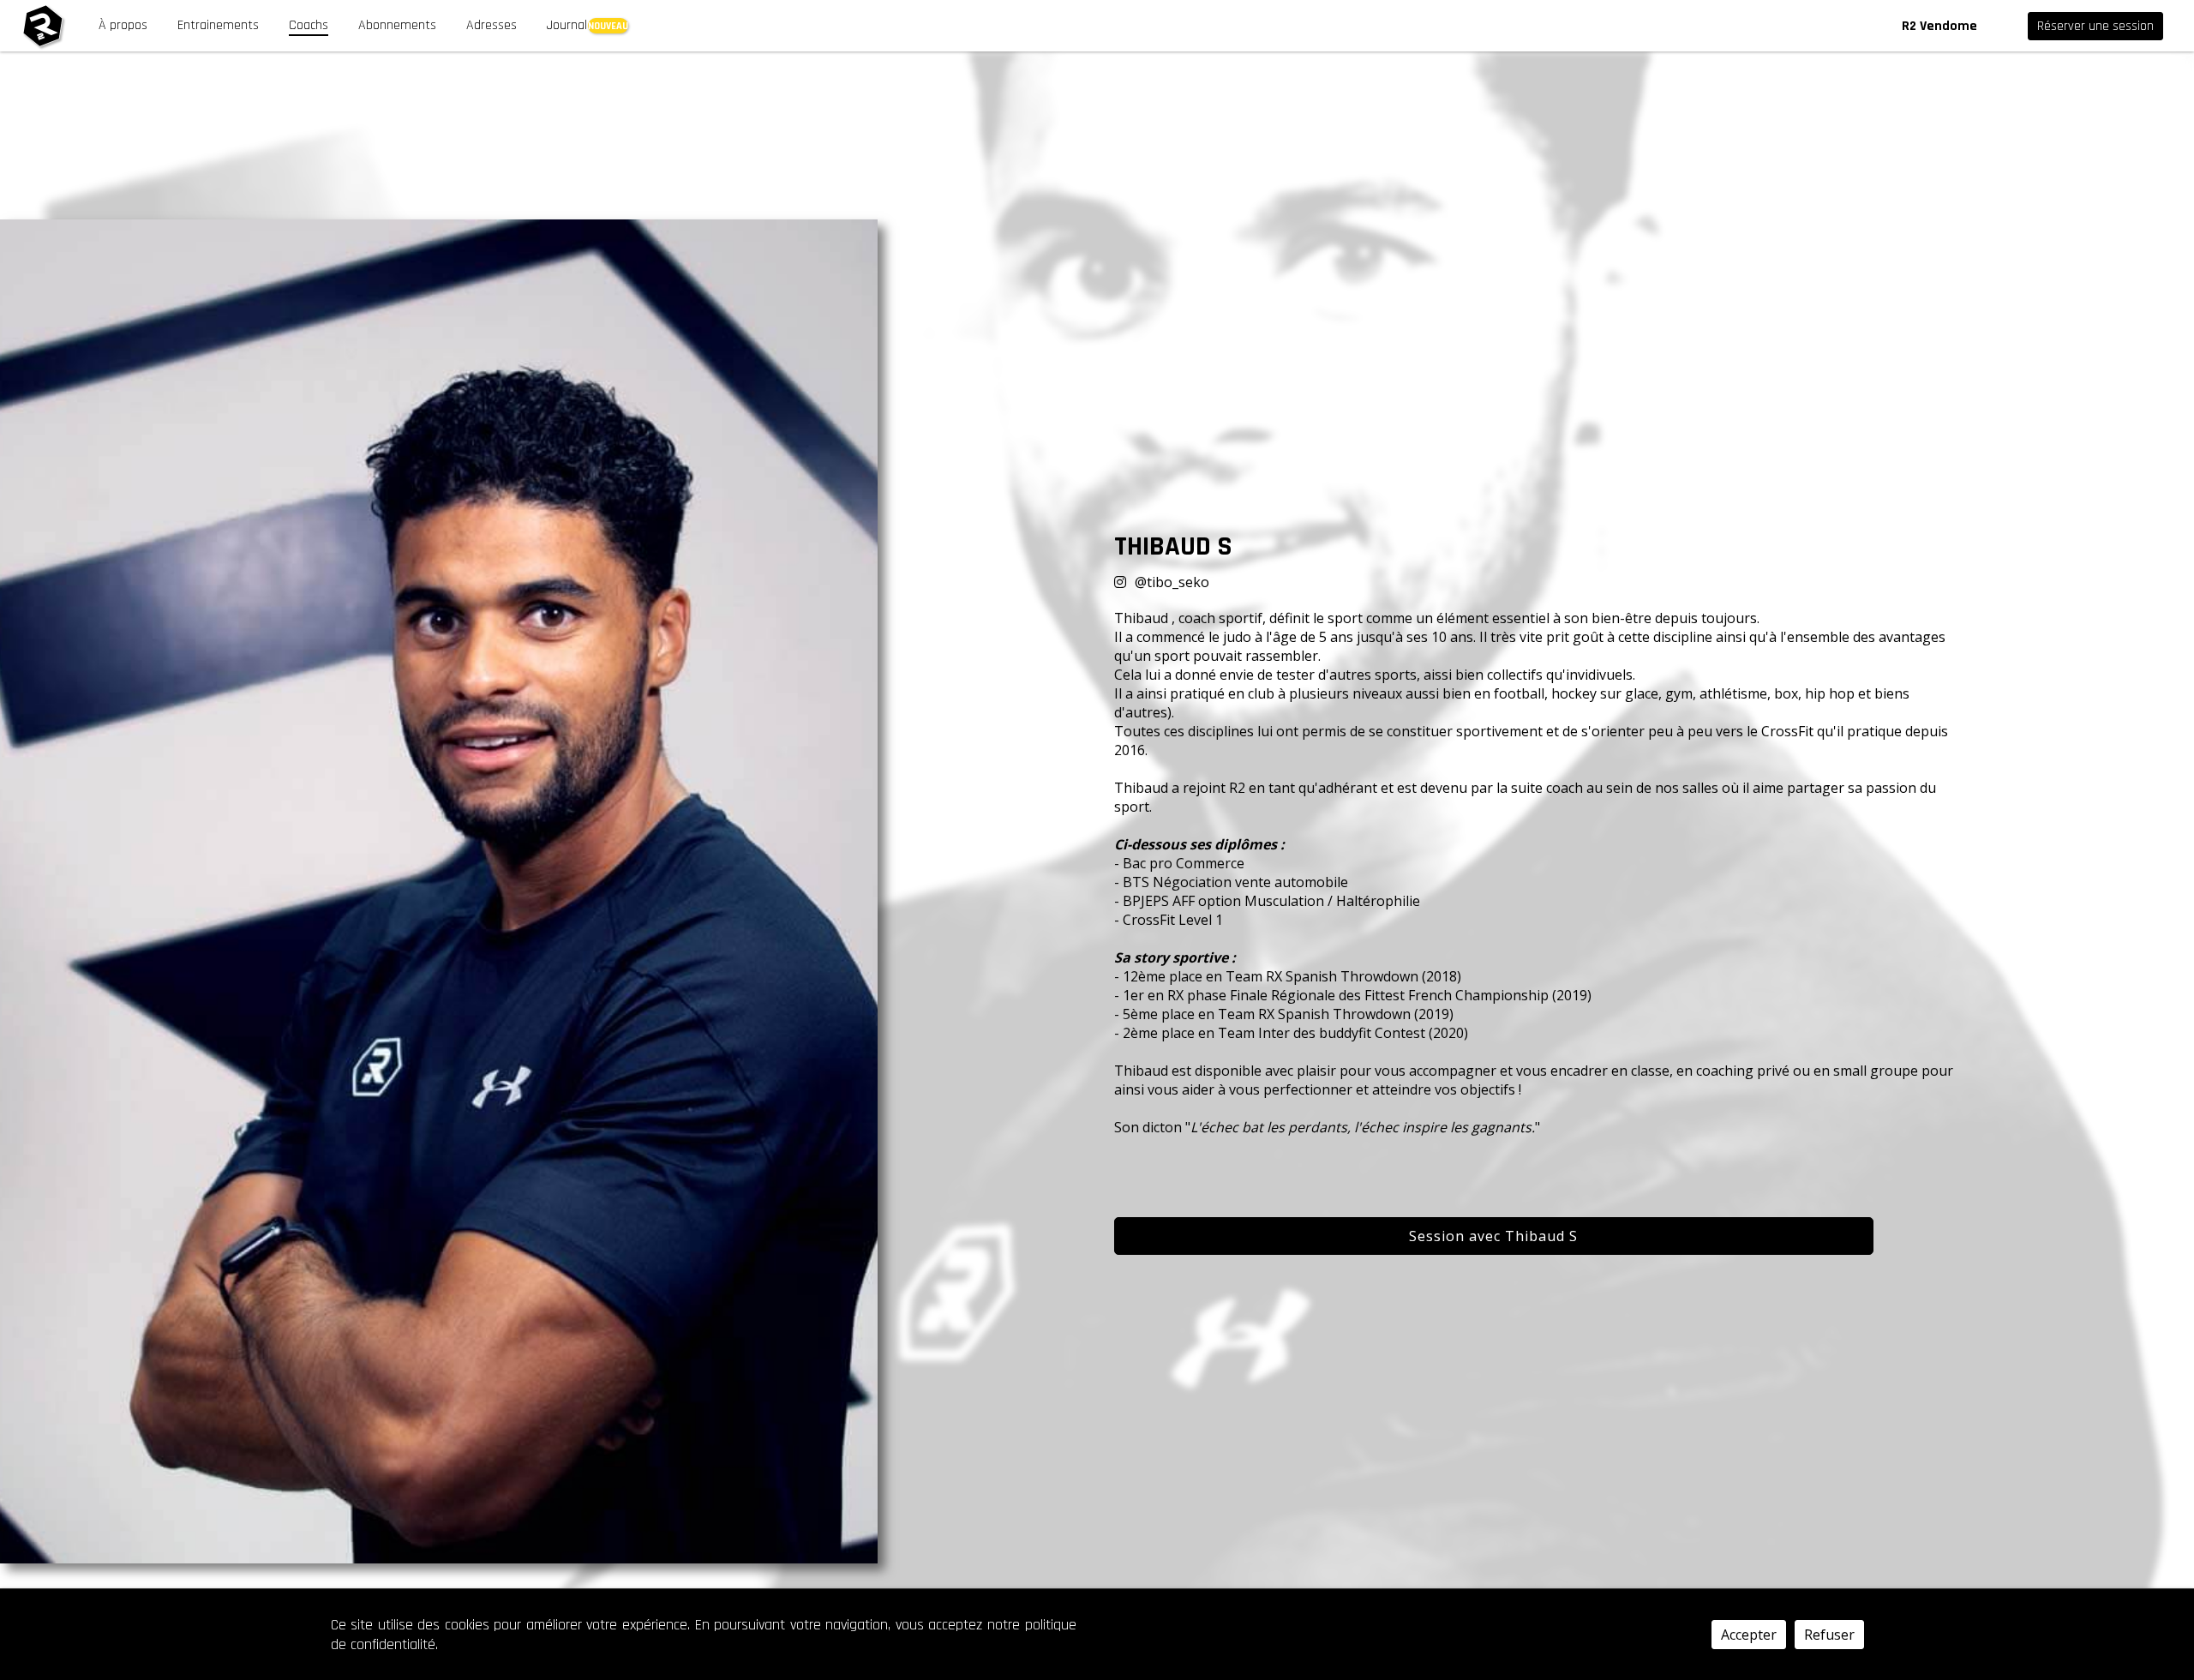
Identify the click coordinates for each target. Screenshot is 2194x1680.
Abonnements (397, 25)
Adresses (492, 25)
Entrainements (218, 25)
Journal (567, 25)
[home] (43, 26)
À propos (123, 25)
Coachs (309, 25)
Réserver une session (2095, 26)
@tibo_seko (1172, 582)
